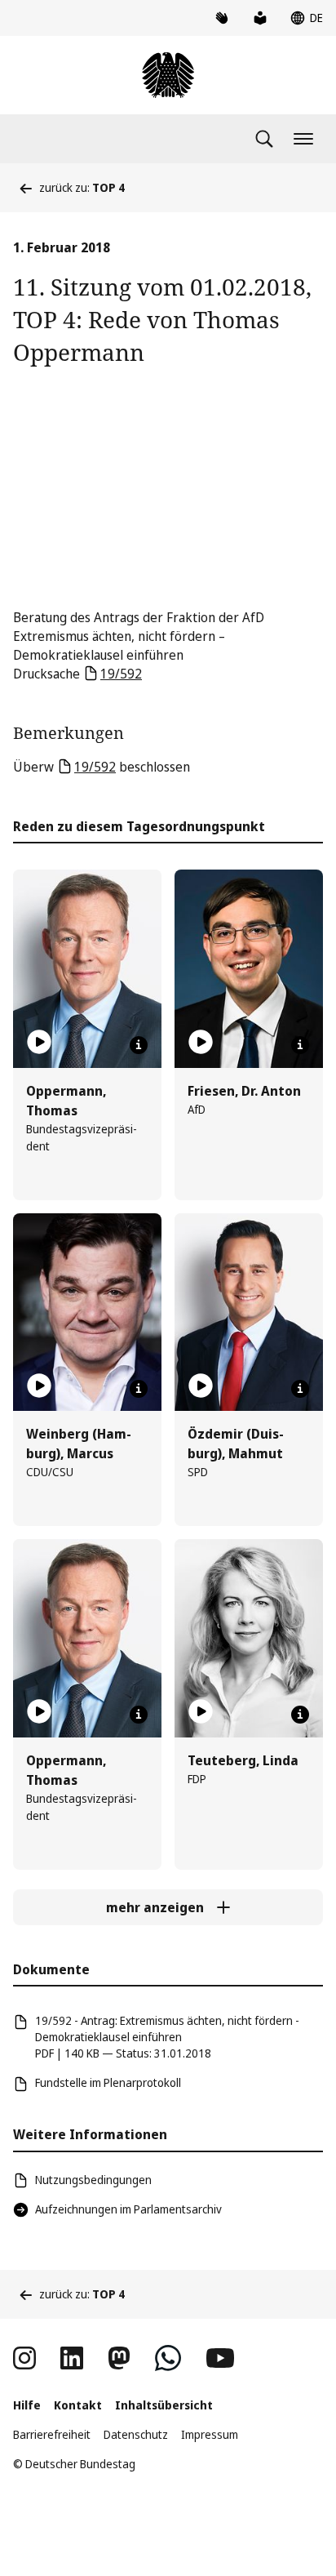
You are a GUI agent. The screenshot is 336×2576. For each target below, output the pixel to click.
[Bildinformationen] (139, 1045)
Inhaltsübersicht (164, 2405)
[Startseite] (168, 75)
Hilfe (27, 2405)
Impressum (210, 2434)
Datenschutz (136, 2434)
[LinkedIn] (72, 2358)
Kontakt (78, 2405)
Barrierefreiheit (52, 2434)
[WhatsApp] (168, 2358)
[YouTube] (220, 2358)
